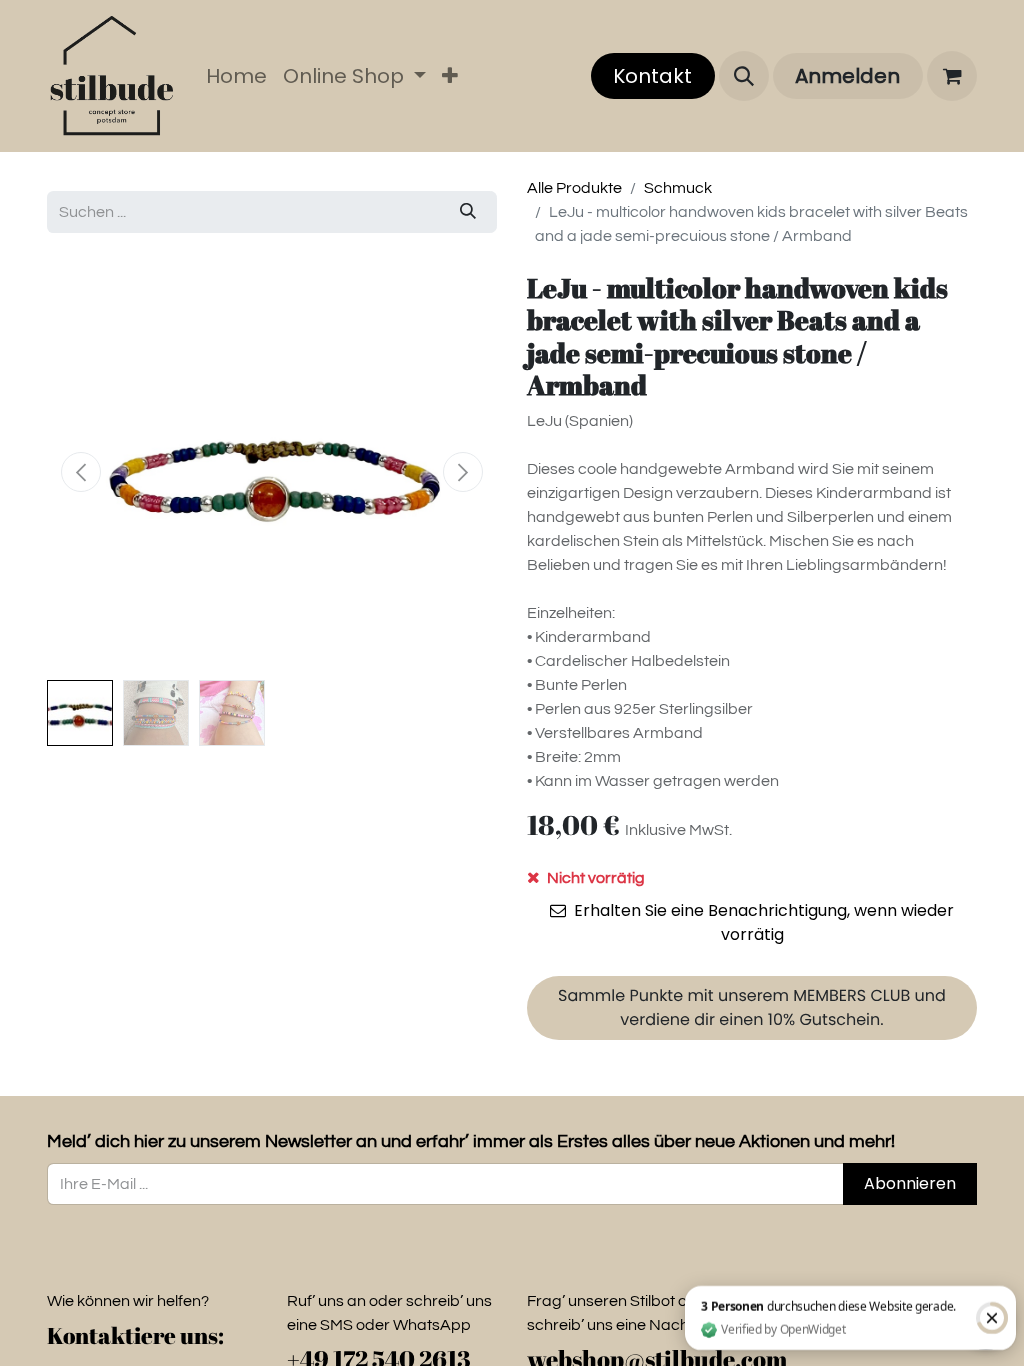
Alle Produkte (574, 188)
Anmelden (847, 76)
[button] (744, 76)
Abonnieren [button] (910, 1183)
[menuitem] (236, 76)
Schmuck (678, 188)
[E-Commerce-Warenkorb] (952, 76)
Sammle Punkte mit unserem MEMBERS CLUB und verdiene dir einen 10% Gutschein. (752, 1007)
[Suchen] (468, 212)
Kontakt (652, 76)
